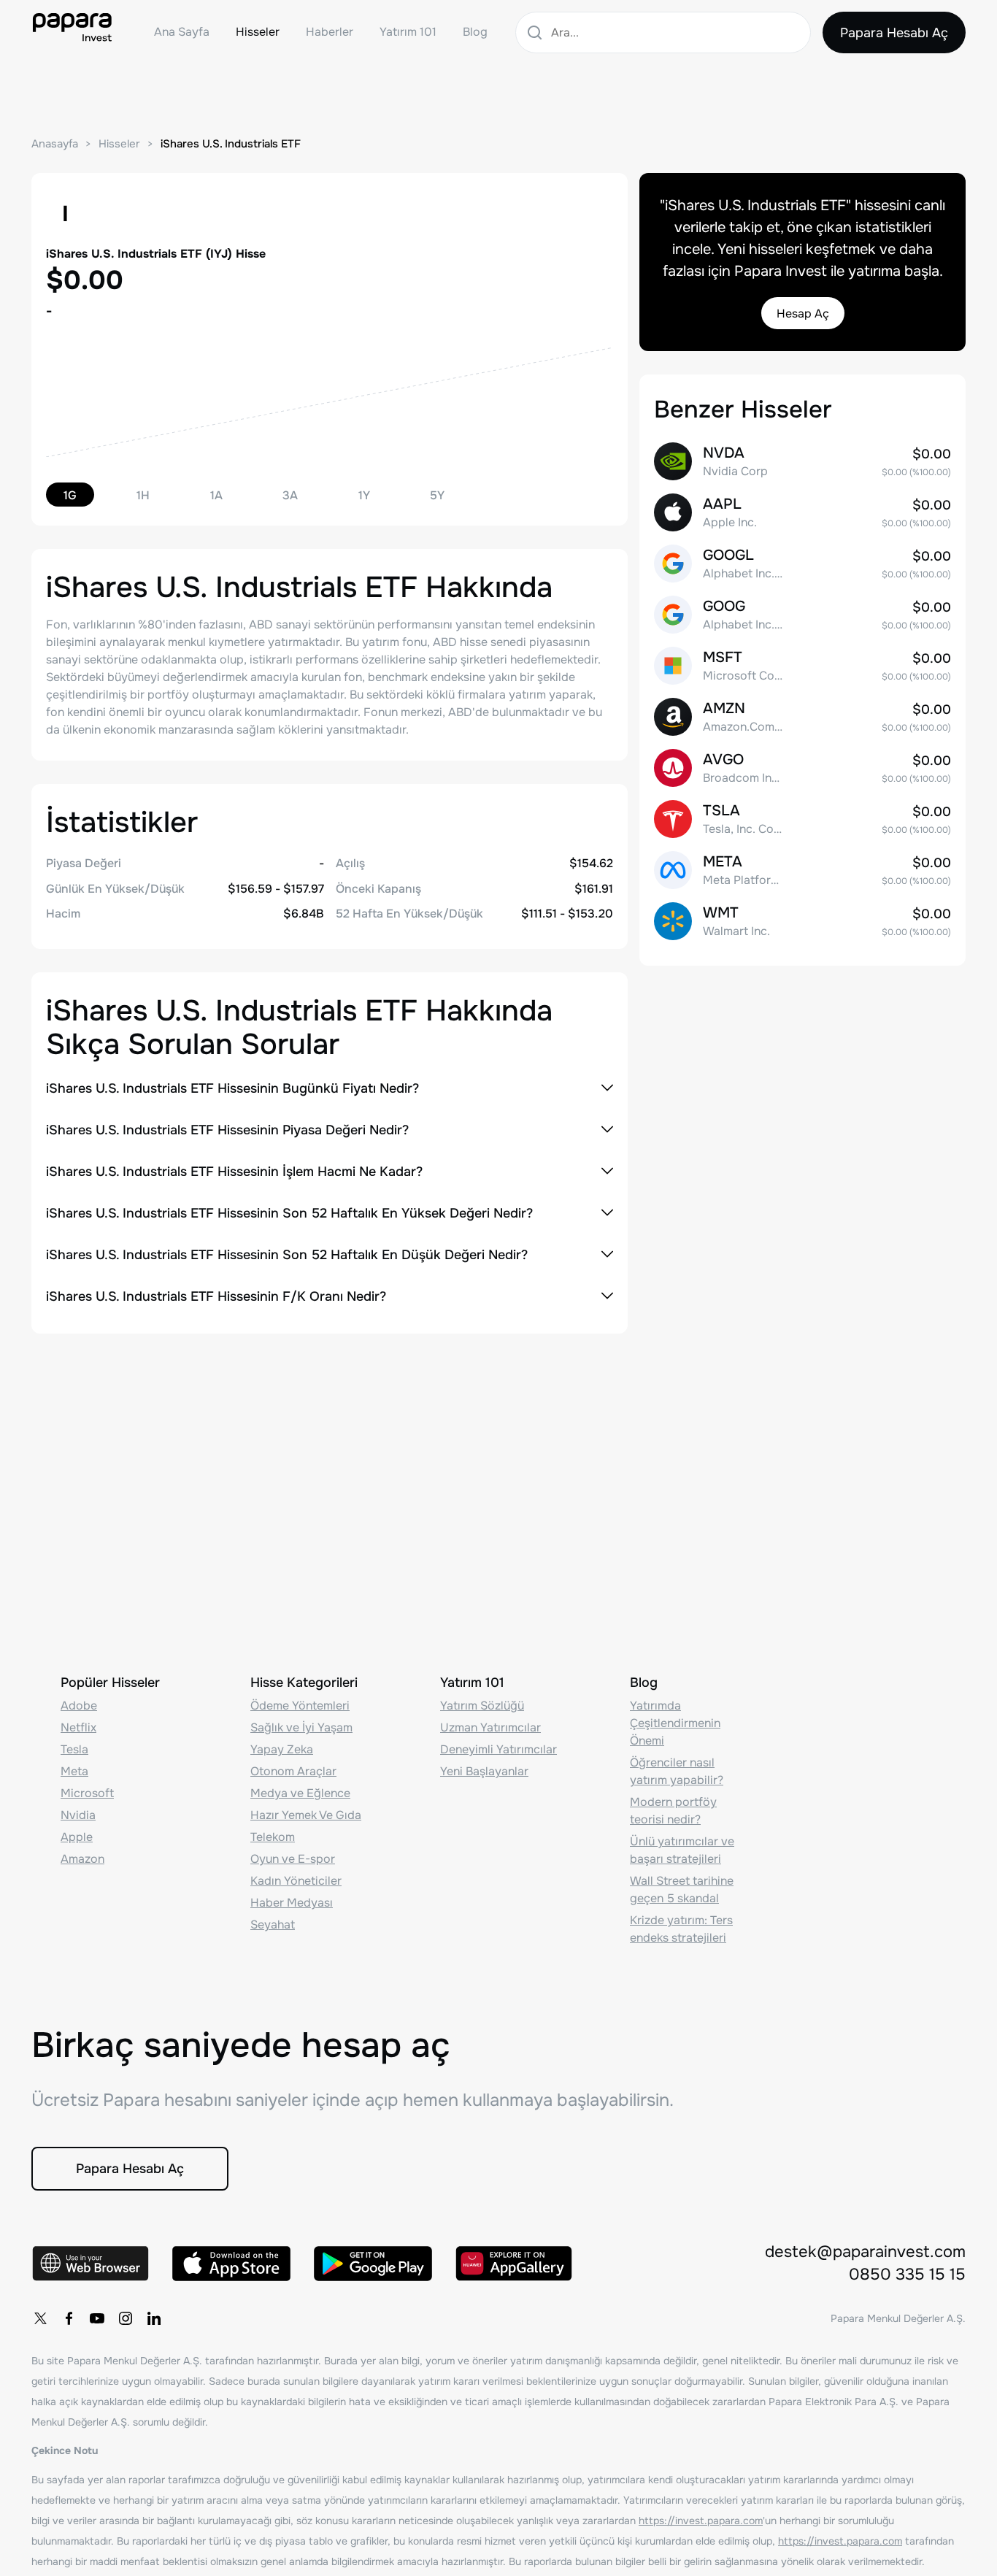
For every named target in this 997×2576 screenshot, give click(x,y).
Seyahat (273, 1925)
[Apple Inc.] (802, 512)
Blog (475, 32)
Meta (74, 1771)
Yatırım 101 (408, 32)
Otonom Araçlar (293, 1771)
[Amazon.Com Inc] (802, 717)
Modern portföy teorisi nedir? (673, 1811)
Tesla (74, 1749)
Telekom (273, 1837)
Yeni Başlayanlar (484, 1771)
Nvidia (78, 1815)
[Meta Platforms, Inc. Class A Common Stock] (802, 870)
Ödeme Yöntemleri (300, 1706)
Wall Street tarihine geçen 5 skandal (682, 1889)
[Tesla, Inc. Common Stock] (802, 819)
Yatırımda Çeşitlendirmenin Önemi (675, 1723)
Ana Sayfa (182, 32)
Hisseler (258, 32)
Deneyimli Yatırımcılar (498, 1749)
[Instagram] (126, 2318)
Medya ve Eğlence (300, 1793)
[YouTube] (97, 2318)
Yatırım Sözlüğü (482, 1706)
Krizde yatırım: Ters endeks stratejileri (681, 1929)
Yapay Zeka (282, 1749)
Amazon (82, 1859)
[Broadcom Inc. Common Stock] (802, 768)
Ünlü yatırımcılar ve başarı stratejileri (682, 1850)
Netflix (78, 1727)
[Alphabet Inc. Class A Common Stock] (802, 564)
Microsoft (87, 1793)
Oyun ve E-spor (293, 1859)
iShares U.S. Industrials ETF (231, 144)
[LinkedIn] (154, 2318)
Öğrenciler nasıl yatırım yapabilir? (677, 1771)
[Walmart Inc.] (802, 921)
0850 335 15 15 (907, 2275)
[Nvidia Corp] (802, 461)
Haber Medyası (292, 1903)
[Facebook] (69, 2318)
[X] (40, 2318)
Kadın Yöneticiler (296, 1881)
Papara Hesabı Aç (894, 33)
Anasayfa (55, 144)
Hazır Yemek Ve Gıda (306, 1815)
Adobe (79, 1706)
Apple (77, 1837)
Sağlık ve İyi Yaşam (301, 1727)
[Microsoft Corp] (802, 666)
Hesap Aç (803, 314)
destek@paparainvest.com (865, 2252)
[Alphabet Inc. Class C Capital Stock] (802, 615)
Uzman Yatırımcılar (490, 1727)
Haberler (330, 32)
